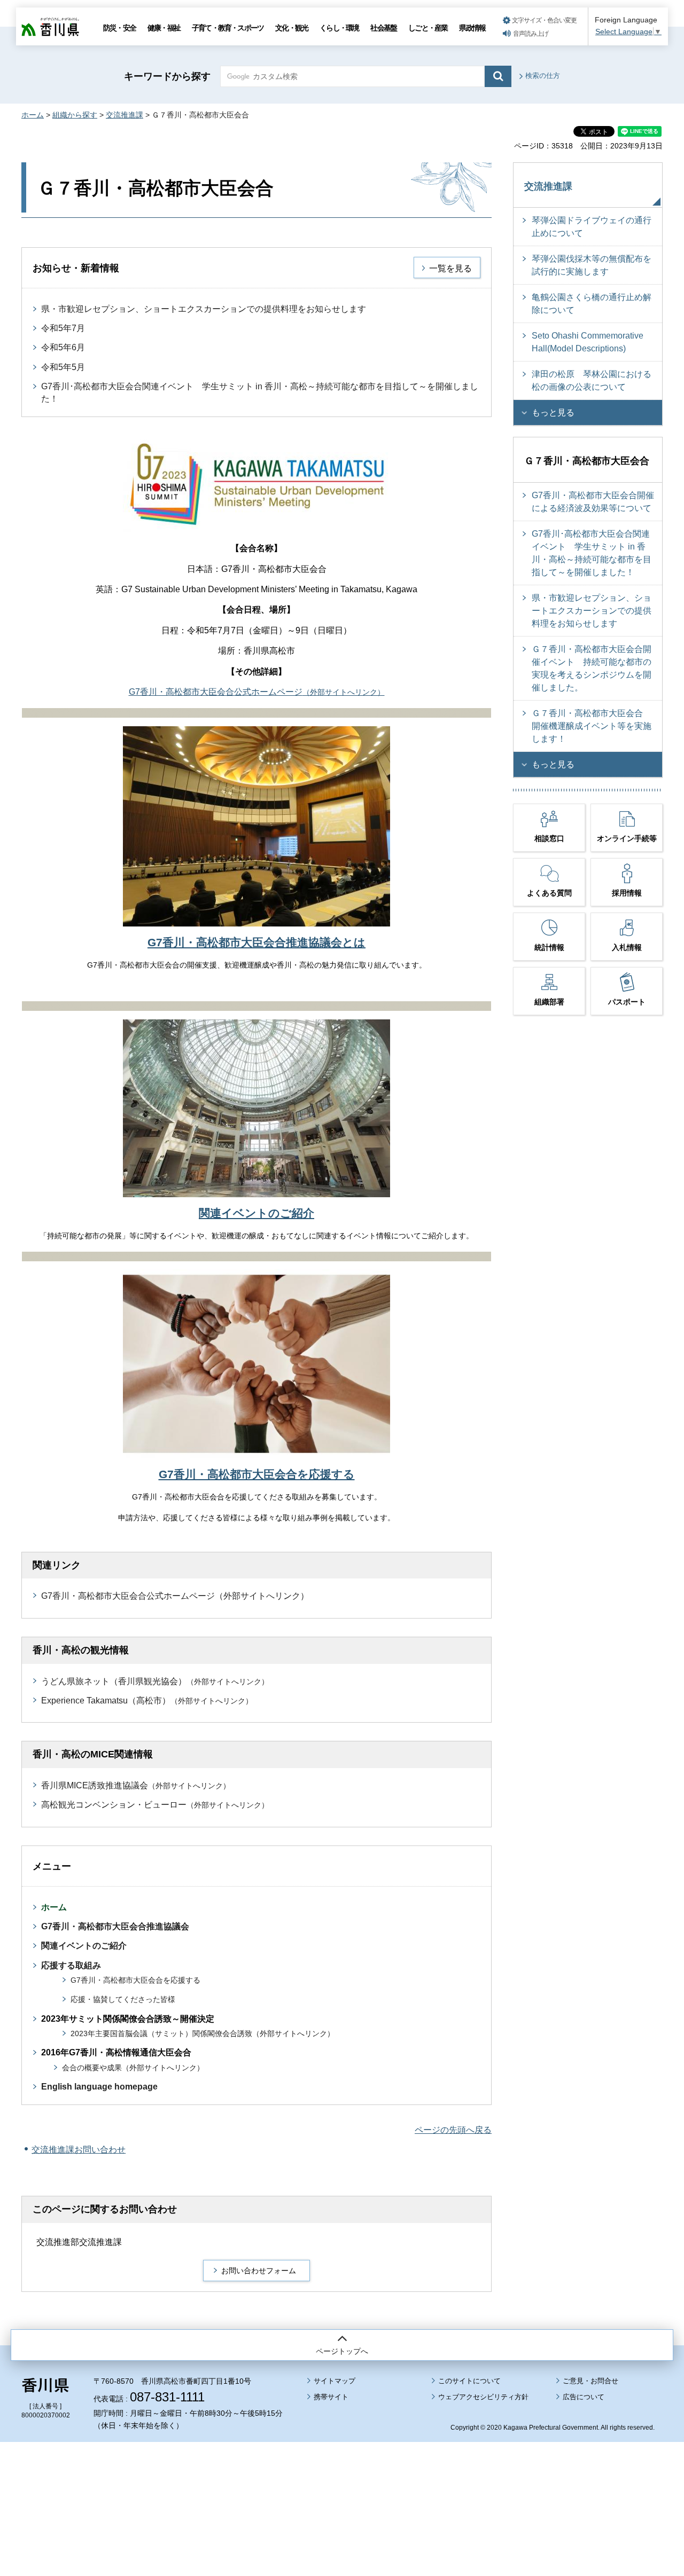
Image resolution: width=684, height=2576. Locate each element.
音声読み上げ (531, 34)
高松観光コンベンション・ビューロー (155, 1805)
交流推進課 (125, 115)
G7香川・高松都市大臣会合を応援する (257, 1474)
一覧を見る (450, 268)
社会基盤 (383, 28)
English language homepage (99, 2087)
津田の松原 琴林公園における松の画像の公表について (592, 380)
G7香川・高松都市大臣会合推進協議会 (115, 1926)
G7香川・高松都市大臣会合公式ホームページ (257, 692)
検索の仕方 (543, 76)
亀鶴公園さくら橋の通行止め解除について (592, 304)
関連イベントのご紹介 (256, 1213)
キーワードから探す (167, 76)
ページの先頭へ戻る (453, 2130)
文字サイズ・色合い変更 (544, 20)
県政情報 (472, 28)
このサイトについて (469, 2381)
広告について (584, 2397)
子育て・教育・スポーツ (228, 28)
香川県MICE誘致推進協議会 (136, 1785)
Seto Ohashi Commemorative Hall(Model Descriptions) (588, 342)
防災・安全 (119, 28)
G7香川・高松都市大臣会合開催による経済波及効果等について (593, 502)
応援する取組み (71, 1965)
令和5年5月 (63, 367)
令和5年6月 (63, 347)
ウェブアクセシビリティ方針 (483, 2397)
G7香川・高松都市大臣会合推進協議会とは (256, 942)
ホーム (33, 115)
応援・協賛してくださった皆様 (123, 2000)
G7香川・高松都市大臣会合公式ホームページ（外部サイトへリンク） (175, 1596)
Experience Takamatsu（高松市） (147, 1701)
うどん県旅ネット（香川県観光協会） (155, 1681)
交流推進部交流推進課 (79, 2242)
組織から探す (75, 115)
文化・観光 (292, 28)
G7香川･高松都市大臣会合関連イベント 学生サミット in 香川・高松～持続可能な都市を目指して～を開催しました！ (592, 553)
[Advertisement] (342, 2479)
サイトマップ (335, 2381)
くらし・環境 (339, 28)
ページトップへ (342, 2351)
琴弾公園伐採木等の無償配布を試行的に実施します (592, 265)
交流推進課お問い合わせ (79, 2150)
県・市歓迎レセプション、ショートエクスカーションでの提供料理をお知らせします (204, 309)
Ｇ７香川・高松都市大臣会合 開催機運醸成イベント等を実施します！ (592, 726)
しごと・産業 (428, 28)
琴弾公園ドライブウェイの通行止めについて (592, 227)
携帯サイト (331, 2397)
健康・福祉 (164, 28)
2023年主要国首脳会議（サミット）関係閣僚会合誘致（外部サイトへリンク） (203, 2034)
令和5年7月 (63, 328)
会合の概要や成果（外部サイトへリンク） (133, 2068)
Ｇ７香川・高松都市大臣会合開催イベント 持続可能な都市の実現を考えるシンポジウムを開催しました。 (592, 668)
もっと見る (553, 413)
